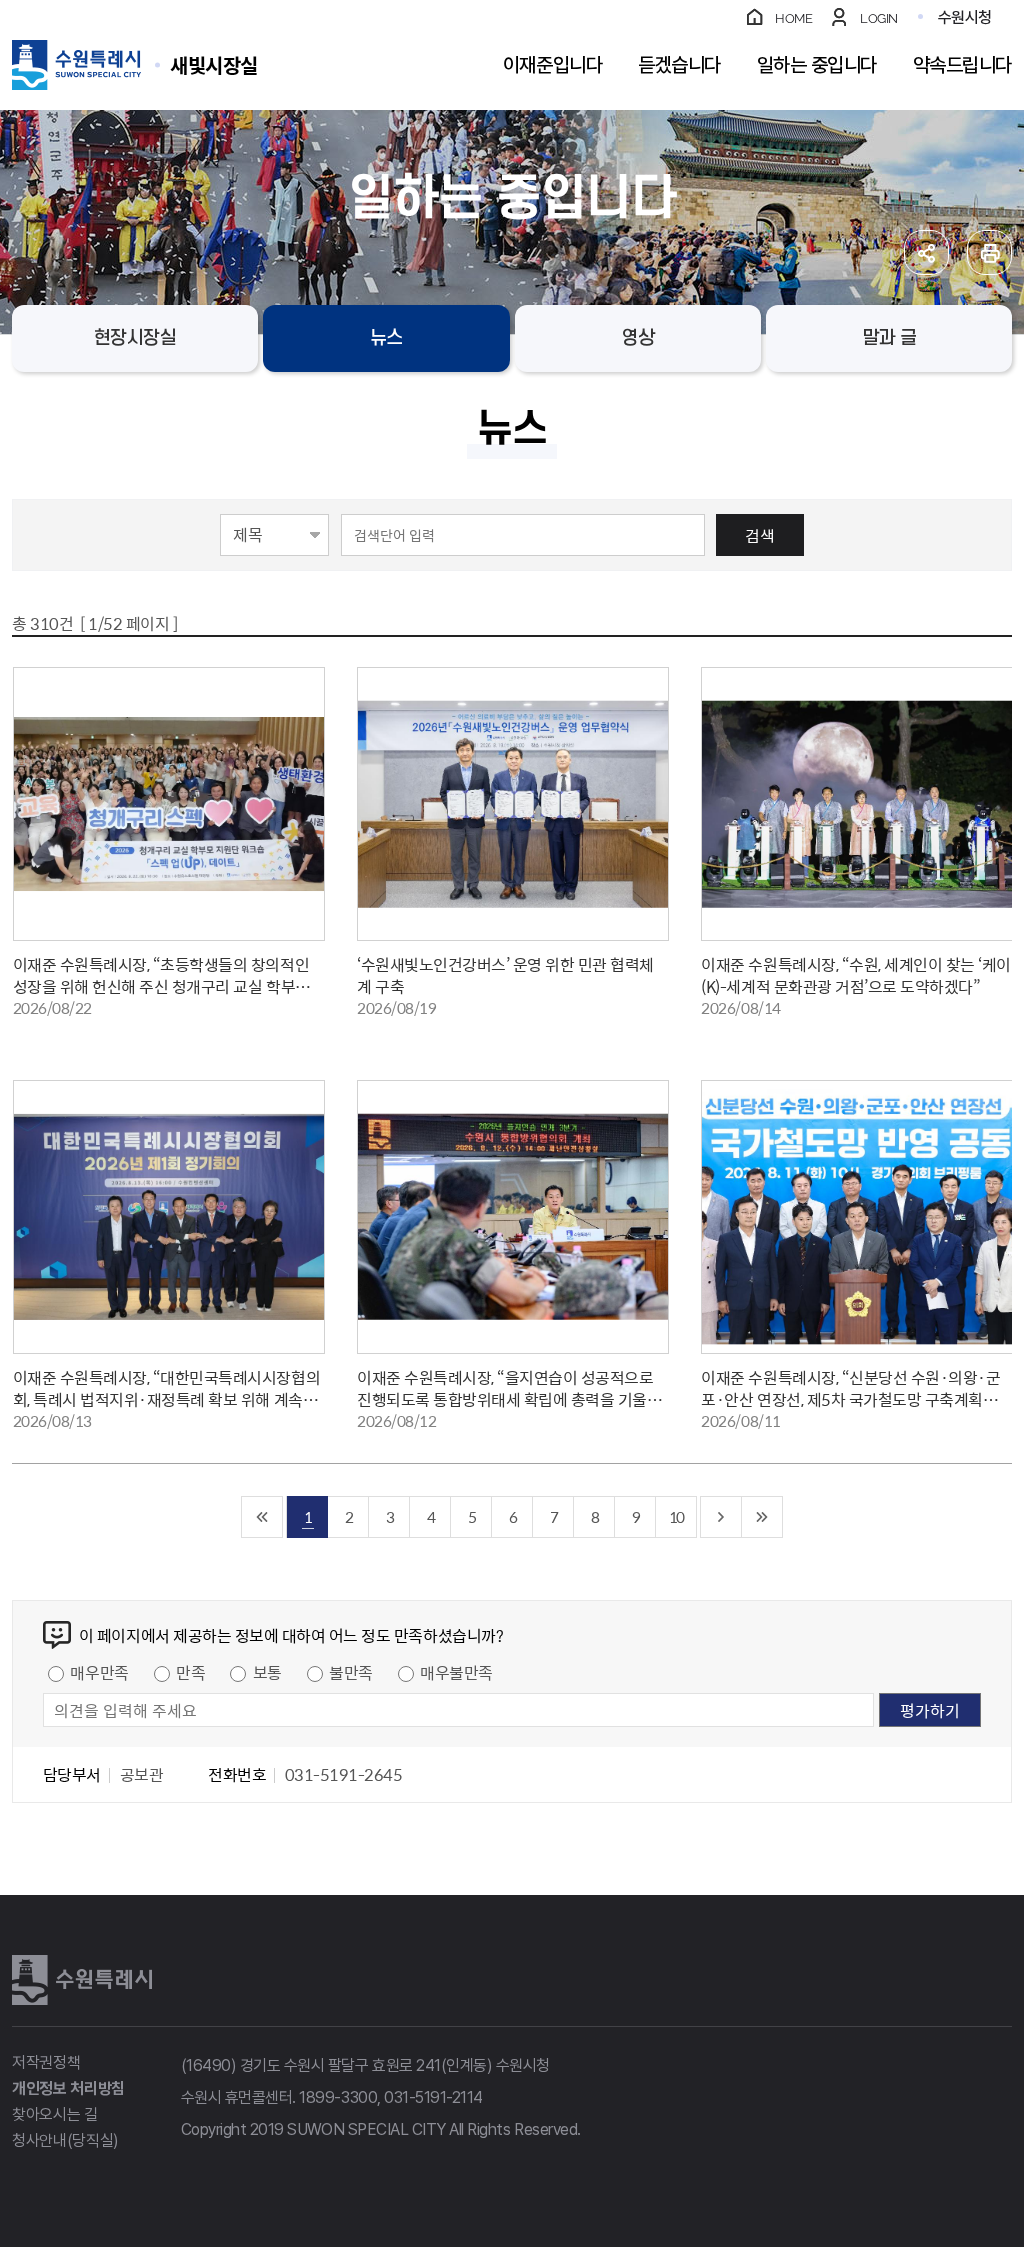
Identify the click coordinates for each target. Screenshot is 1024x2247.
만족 (190, 1672)
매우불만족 (456, 1672)
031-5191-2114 (433, 2097)
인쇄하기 (989, 252)
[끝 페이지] (762, 1517)
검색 (760, 535)
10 (676, 1516)
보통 (267, 1672)
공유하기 (926, 252)
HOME (793, 18)
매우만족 (99, 1672)
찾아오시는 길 (55, 2114)
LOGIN (879, 18)
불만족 (351, 1672)
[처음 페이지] (262, 1517)
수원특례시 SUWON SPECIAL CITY (214, 64)
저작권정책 (46, 2062)
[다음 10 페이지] (721, 1517)
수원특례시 (82, 1980)
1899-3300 (338, 2097)
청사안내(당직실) (65, 2140)
